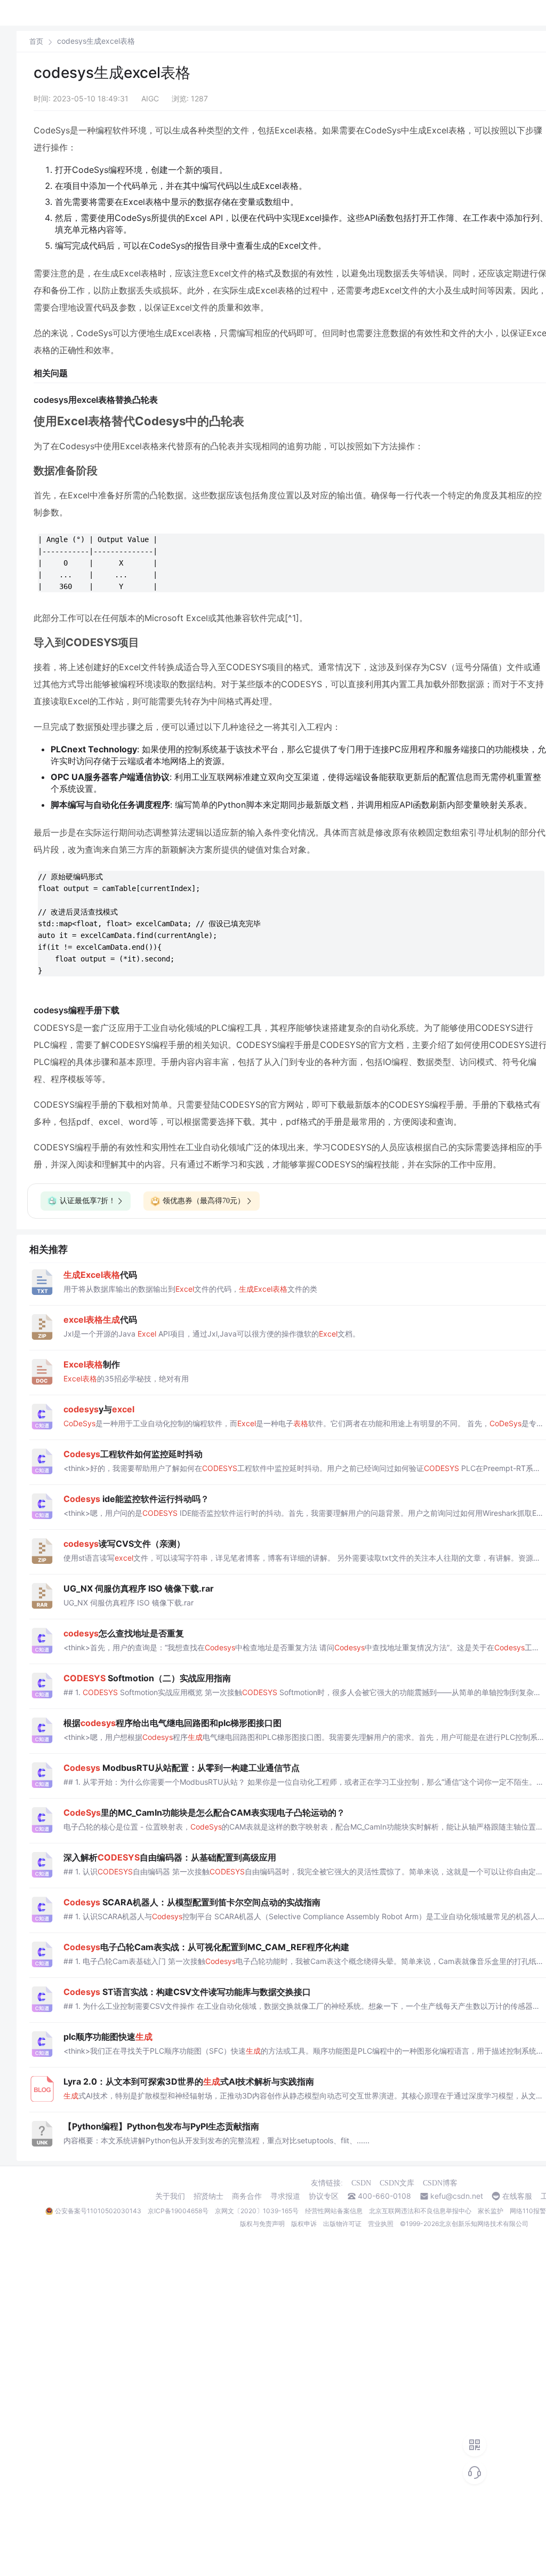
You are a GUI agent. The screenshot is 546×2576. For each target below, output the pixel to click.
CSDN (361, 2183)
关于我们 (170, 2196)
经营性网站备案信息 (334, 2211)
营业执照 (381, 2224)
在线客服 (517, 2196)
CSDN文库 (397, 2183)
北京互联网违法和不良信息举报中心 (420, 2211)
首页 (36, 41)
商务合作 (247, 2196)
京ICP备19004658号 (178, 2211)
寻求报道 (285, 2196)
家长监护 (491, 2211)
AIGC (150, 98)
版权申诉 (304, 2224)
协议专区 (324, 2196)
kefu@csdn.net (457, 2196)
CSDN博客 (440, 2183)
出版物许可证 (342, 2224)
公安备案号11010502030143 (98, 2211)
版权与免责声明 (262, 2224)
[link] (36, 41)
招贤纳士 (208, 2196)
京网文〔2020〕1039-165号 (257, 2211)
